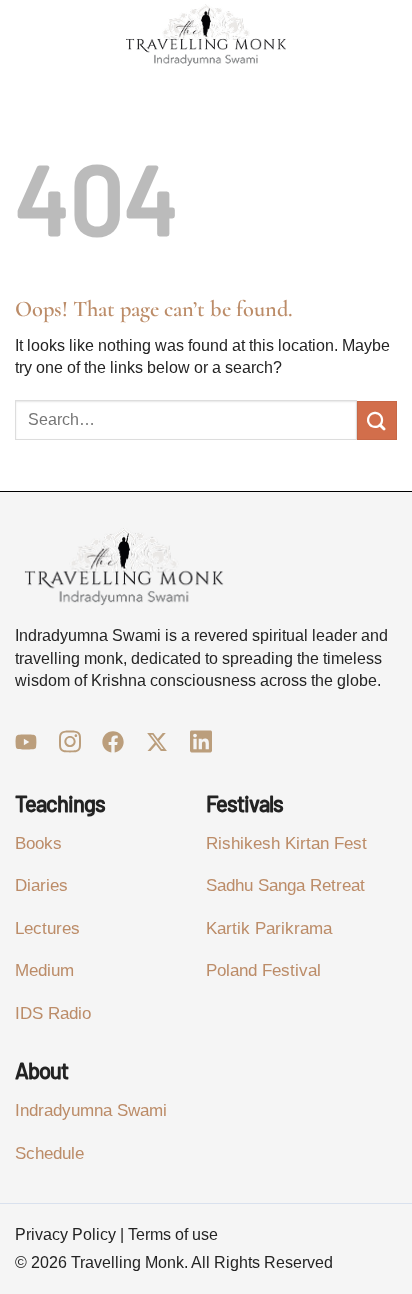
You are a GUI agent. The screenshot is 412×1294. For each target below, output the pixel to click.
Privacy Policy (65, 1234)
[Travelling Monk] (206, 35)
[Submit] (377, 420)
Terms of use (173, 1234)
